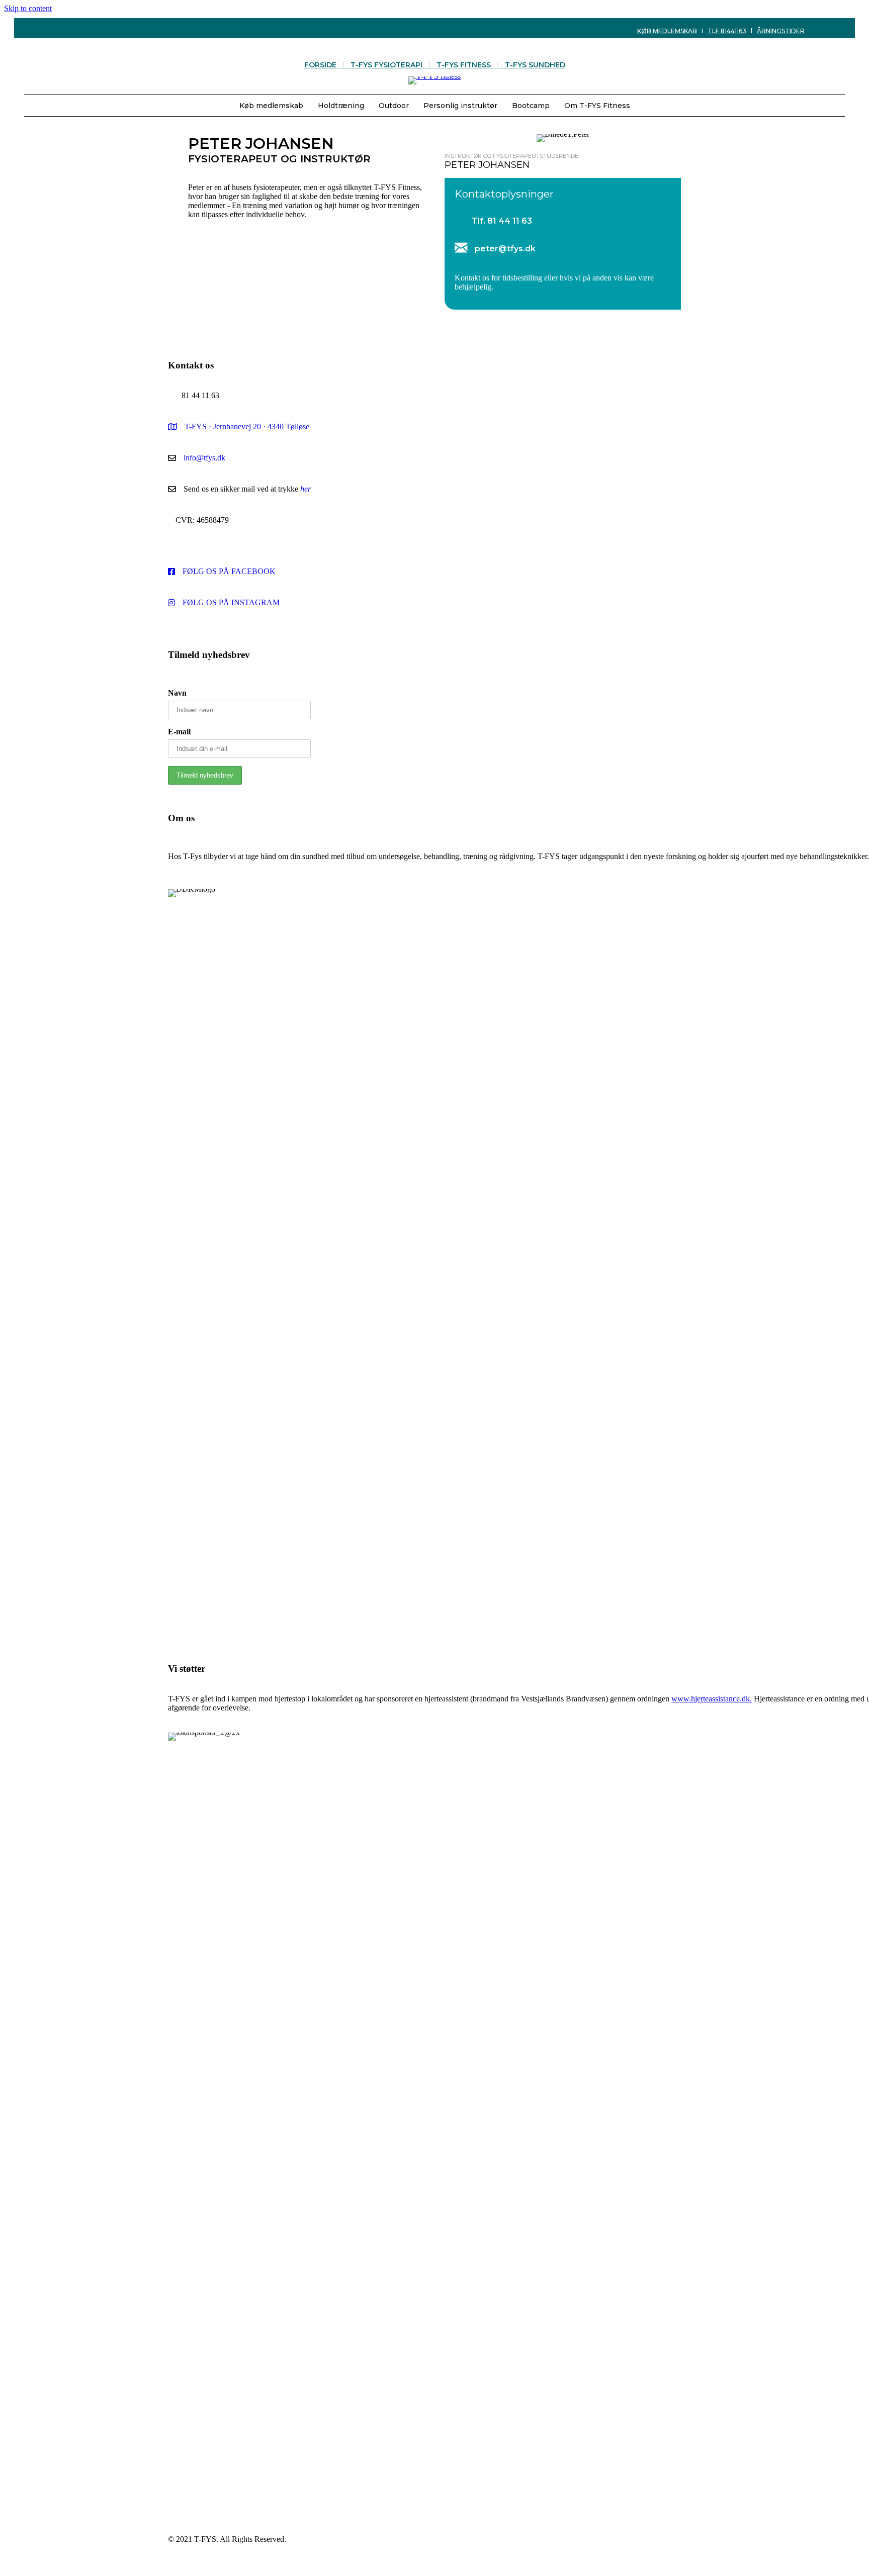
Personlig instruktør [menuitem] (460, 106)
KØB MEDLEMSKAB (667, 31)
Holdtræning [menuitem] (341, 106)
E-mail (179, 732)
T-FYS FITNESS (464, 65)
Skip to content (28, 8)
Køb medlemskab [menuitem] (271, 106)
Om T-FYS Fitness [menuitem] (597, 106)
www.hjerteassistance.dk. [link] (712, 1699)
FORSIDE (320, 65)
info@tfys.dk (204, 458)
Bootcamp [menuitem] (531, 106)
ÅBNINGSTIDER (781, 31)
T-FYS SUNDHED (535, 65)
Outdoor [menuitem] (394, 106)
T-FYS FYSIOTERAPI (386, 65)
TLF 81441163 (727, 31)
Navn (177, 693)
